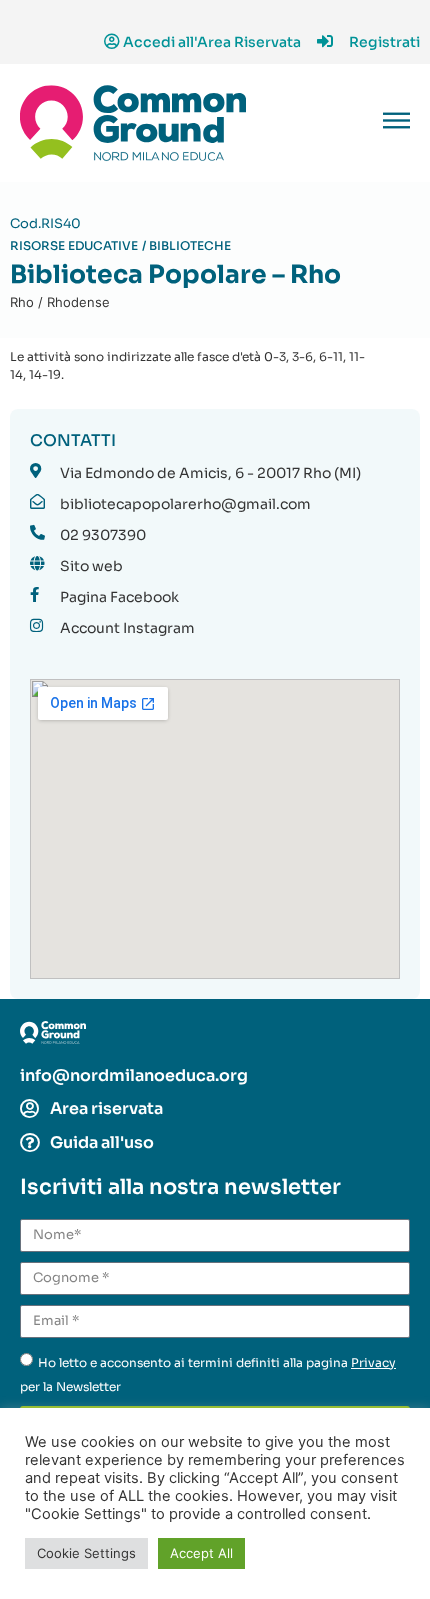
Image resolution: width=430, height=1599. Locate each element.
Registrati (384, 42)
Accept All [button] (201, 1553)
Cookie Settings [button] (86, 1553)
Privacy (373, 1362)
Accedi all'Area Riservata (212, 42)
